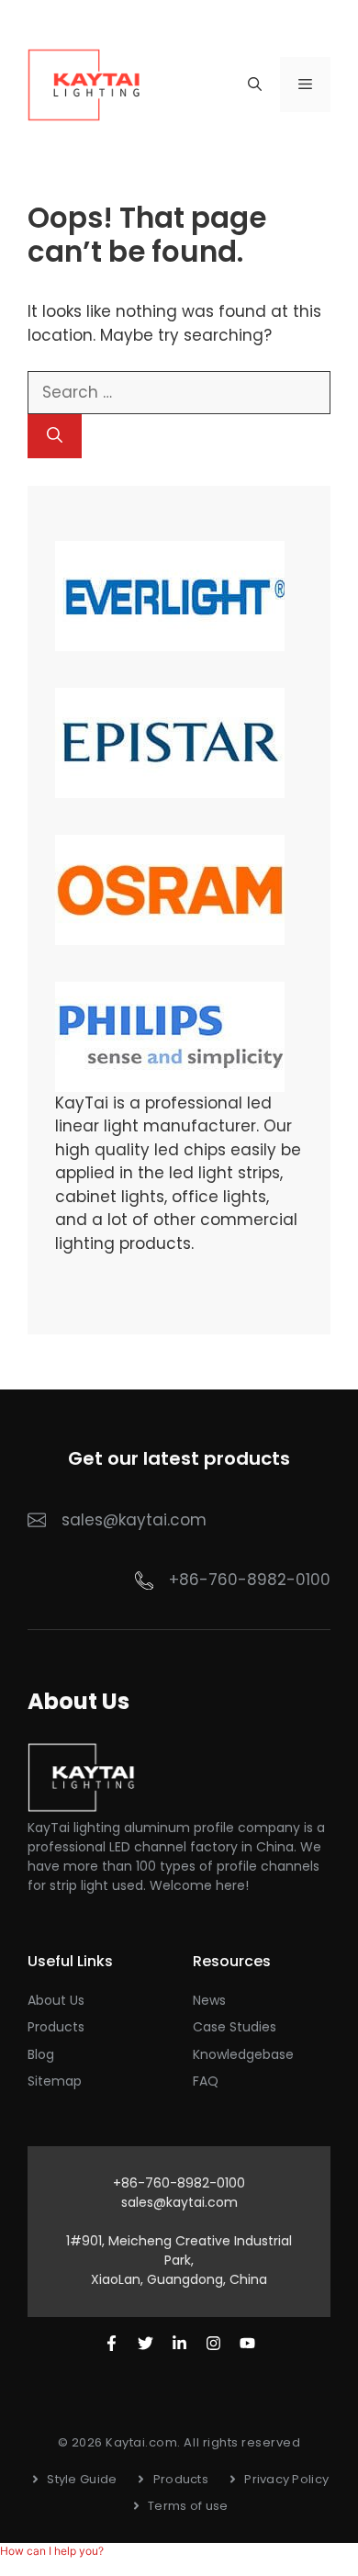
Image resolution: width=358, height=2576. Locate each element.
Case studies (235, 2027)
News (209, 2000)
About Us (56, 2000)
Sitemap (55, 2081)
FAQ (206, 2081)
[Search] (55, 436)
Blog (41, 2054)
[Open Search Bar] (255, 84)
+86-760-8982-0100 (250, 1580)
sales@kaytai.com (179, 2202)
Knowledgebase (243, 2054)
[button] (52, 2551)
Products (56, 2027)
